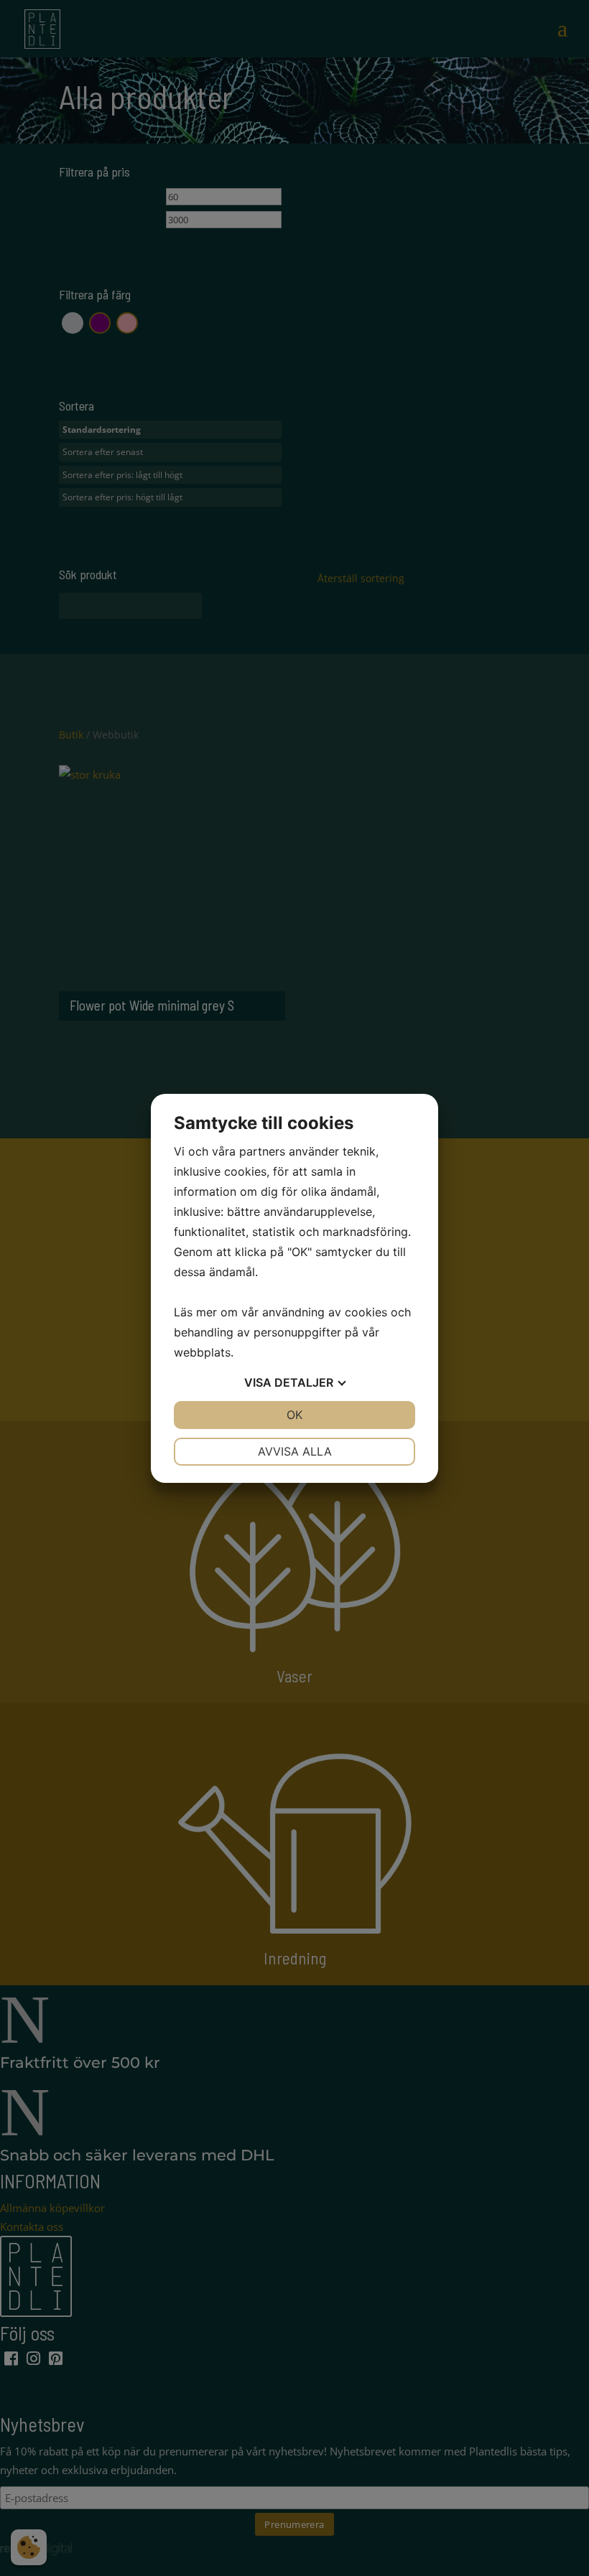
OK (294, 1415)
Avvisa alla (295, 1451)
